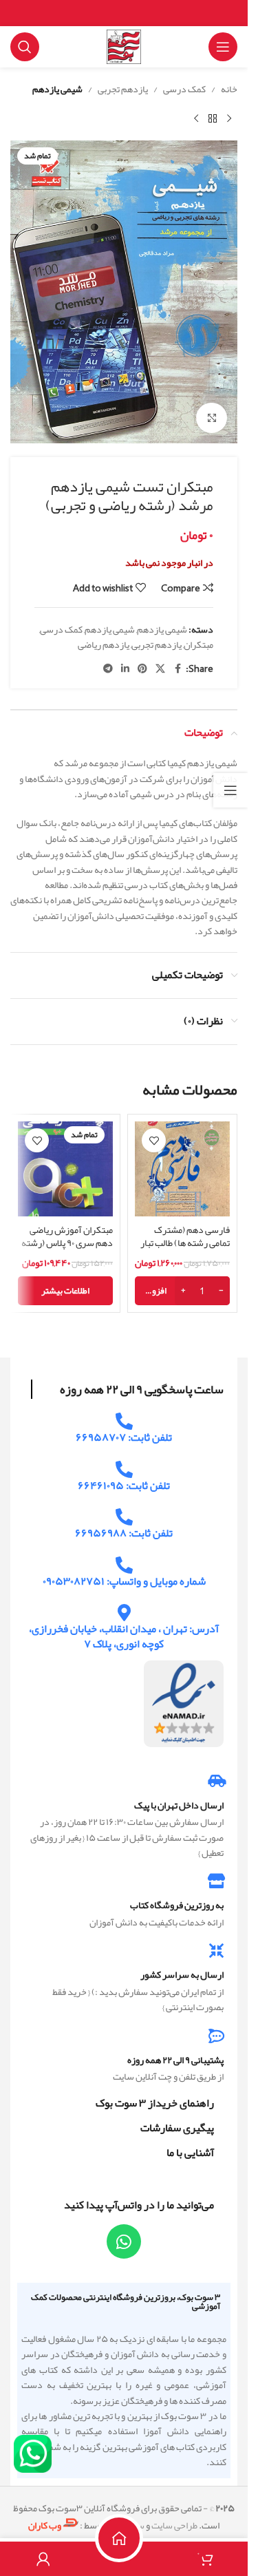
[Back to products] (213, 118)
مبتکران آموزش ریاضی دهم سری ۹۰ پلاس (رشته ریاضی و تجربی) (67, 1243)
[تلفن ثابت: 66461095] (124, 1469)
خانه (229, 89)
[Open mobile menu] (223, 47)
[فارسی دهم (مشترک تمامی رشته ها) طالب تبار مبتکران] (182, 1169)
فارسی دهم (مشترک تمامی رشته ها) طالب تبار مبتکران (185, 1243)
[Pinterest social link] (142, 669)
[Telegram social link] (108, 669)
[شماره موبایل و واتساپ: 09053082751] (124, 1565)
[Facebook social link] (178, 669)
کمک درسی (184, 89)
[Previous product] (229, 118)
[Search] (25, 47)
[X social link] (160, 669)
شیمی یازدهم (57, 89)
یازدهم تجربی (123, 89)
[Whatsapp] (124, 2241)
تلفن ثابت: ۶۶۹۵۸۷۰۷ (124, 1437)
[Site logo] (124, 50)
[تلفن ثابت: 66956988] (124, 1517)
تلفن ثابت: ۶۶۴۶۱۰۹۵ (124, 1486)
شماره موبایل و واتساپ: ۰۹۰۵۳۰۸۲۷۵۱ (124, 1581)
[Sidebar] (230, 790)
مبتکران (198, 644)
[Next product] (196, 118)
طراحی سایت (174, 2525)
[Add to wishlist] (154, 1140)
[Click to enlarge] (212, 418)
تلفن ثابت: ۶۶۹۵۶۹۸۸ (124, 1533)
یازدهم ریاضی (104, 644)
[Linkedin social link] (125, 669)
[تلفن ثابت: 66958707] (124, 1421)
